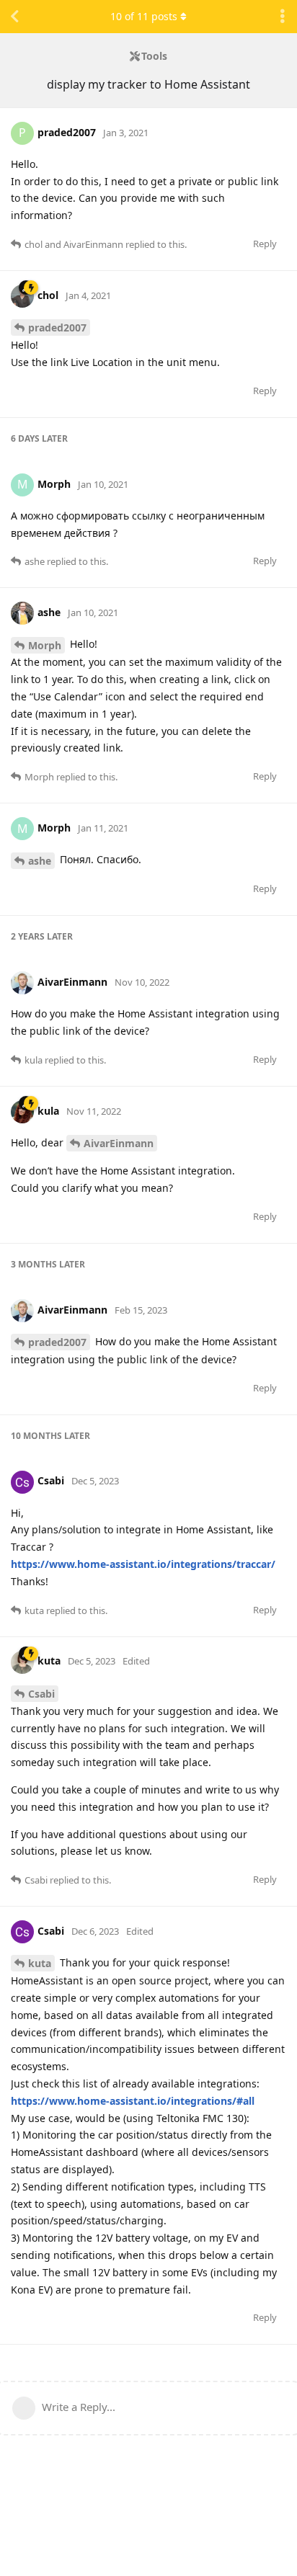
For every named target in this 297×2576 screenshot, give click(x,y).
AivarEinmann (119, 1143)
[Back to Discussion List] (14, 17)
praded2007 (57, 327)
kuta (40, 1963)
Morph (45, 645)
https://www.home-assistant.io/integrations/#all (133, 2101)
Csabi (41, 1694)
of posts (144, 16)
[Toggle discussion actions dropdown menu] (283, 17)
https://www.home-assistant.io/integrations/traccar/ (143, 1564)
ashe (40, 861)
